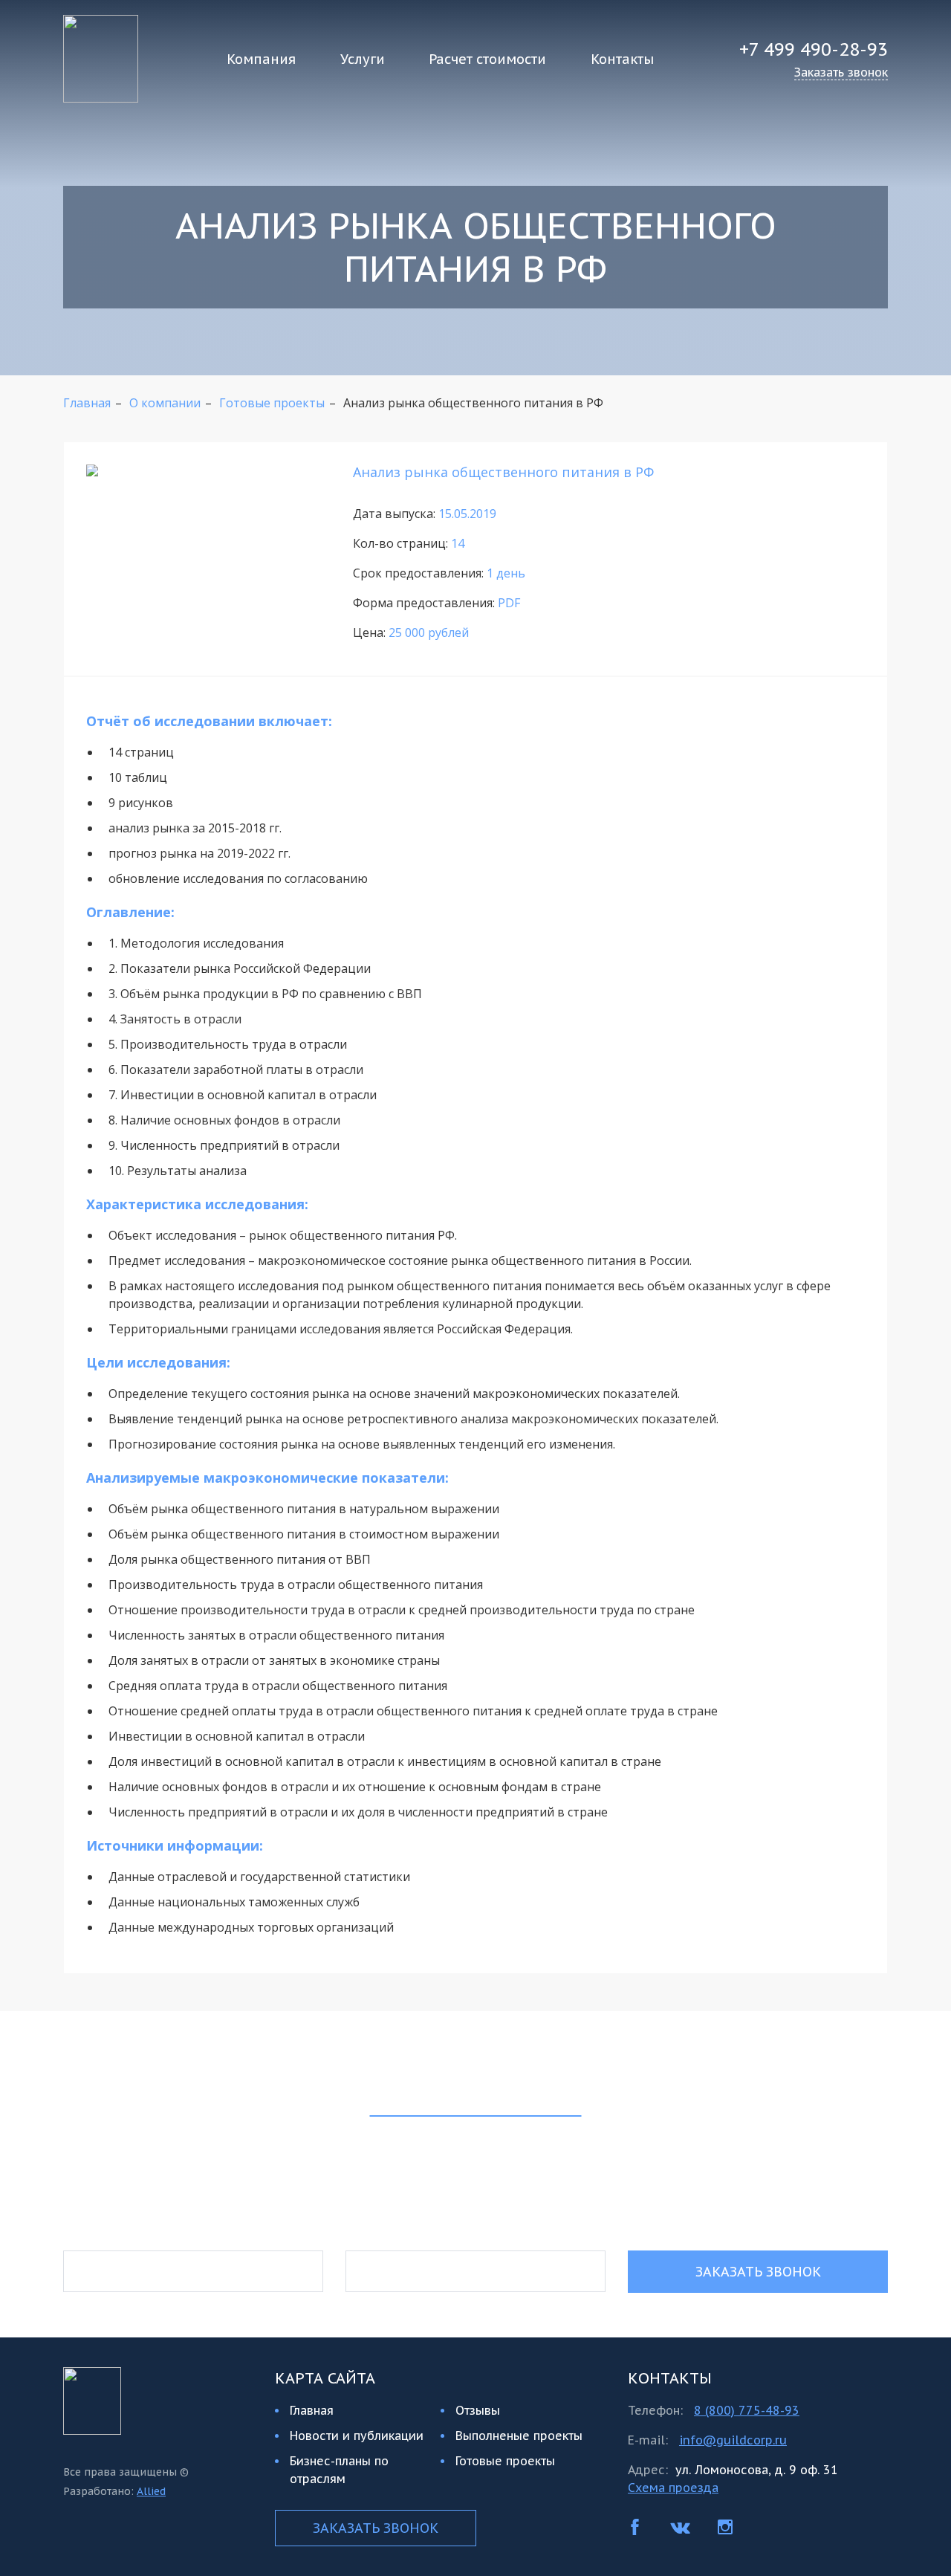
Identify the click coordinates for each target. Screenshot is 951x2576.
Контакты (622, 59)
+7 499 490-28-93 (814, 49)
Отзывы (478, 2410)
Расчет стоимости (487, 59)
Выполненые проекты (519, 2436)
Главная (87, 403)
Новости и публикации (357, 2436)
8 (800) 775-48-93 (747, 2410)
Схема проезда (673, 2488)
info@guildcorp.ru (733, 2440)
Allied (151, 2491)
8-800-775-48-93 (475, 2204)
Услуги (363, 59)
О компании (165, 403)
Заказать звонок (758, 2272)
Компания (261, 59)
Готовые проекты (272, 403)
